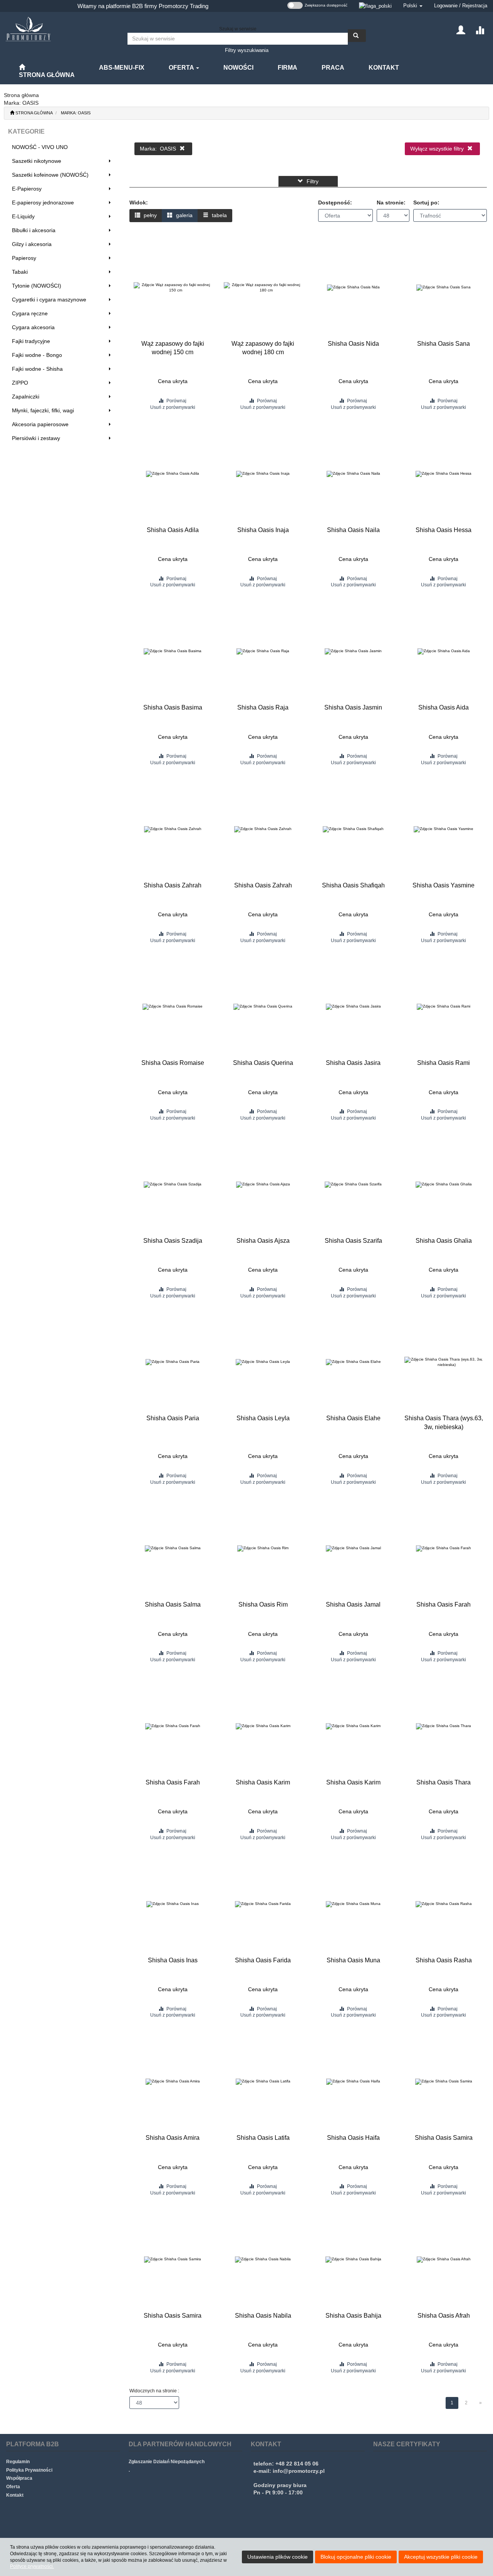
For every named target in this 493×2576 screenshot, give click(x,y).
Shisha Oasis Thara (444, 1782)
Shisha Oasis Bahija (353, 2316)
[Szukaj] (357, 36)
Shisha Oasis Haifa (353, 2138)
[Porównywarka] (480, 29)
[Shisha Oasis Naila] (353, 474)
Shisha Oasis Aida (444, 707)
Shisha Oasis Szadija (173, 1241)
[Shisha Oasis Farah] (444, 1548)
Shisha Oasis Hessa (444, 530)
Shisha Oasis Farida (263, 1960)
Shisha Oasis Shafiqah (353, 885)
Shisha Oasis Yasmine (444, 885)
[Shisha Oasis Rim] (263, 1548)
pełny (149, 215)
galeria (184, 215)
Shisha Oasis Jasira (353, 1063)
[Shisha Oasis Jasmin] (353, 651)
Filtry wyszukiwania (247, 50)
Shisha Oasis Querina (263, 1063)
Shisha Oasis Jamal (353, 1604)
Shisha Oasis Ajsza (263, 1241)
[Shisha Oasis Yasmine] (444, 829)
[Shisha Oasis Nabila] (263, 2260)
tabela (219, 215)
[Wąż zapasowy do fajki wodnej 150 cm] (173, 288)
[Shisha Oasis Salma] (173, 1548)
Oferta (182, 68)
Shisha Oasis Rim (263, 1604)
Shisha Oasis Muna (353, 1960)
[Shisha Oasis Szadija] (173, 1185)
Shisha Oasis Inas (173, 1960)
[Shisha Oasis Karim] (263, 1726)
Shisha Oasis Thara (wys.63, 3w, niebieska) (444, 1422)
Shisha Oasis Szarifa (353, 1241)
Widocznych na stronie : (154, 2391)
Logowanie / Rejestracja (461, 6)
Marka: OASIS (76, 113)
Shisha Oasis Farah (444, 1604)
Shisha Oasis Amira (173, 2138)
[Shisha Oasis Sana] (444, 288)
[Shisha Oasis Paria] (173, 1362)
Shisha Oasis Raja (263, 707)
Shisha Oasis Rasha (444, 1960)
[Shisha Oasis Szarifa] (353, 1185)
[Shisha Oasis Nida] (353, 288)
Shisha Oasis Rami (444, 1063)
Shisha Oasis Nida (353, 344)
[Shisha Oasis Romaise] (173, 1007)
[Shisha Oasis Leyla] (263, 1362)
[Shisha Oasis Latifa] (263, 2082)
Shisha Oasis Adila (173, 530)
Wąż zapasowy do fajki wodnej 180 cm (263, 348)
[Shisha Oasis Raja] (263, 651)
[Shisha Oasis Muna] (353, 1904)
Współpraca (19, 2478)
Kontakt (15, 2495)
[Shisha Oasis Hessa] (444, 474)
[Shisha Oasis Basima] (173, 651)
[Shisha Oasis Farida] (263, 1904)
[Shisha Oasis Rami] (444, 1007)
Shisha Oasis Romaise (173, 1063)
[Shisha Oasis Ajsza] (263, 1185)
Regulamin (18, 2462)
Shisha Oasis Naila (353, 530)
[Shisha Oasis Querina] (263, 1007)
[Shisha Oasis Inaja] (263, 474)
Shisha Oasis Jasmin (353, 707)
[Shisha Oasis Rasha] (444, 1904)
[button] (413, 6)
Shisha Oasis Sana (444, 344)
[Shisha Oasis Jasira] (353, 1007)
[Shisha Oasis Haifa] (353, 2082)
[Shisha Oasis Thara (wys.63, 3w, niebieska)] (444, 1362)
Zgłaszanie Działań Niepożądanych (167, 2462)
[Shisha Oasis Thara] (444, 1726)
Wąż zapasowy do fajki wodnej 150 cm (173, 348)
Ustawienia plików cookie (278, 2557)
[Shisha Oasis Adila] (173, 474)
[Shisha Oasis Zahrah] (173, 829)
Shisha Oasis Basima (173, 707)
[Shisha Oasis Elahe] (353, 1362)
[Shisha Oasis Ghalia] (444, 1185)
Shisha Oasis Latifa (263, 2138)
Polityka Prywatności (29, 2470)
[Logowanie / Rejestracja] (461, 29)
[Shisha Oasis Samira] (444, 2082)
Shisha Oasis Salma (173, 1604)
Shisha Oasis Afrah (444, 2316)
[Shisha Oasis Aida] (444, 651)
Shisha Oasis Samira (444, 2138)
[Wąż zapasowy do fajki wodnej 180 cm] (263, 288)
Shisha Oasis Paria (173, 1418)
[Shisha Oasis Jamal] (353, 1548)
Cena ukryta (173, 381)
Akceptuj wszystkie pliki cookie (441, 2557)
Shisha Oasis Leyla (263, 1418)
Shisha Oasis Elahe (353, 1418)
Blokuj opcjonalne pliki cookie (356, 2557)
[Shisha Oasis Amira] (173, 2082)
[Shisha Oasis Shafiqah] (353, 829)
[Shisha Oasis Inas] (173, 1904)
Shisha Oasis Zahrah (173, 885)
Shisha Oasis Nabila (263, 2316)
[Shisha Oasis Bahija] (353, 2260)
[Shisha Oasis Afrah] (444, 2260)
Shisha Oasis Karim (263, 1782)
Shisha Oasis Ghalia (444, 1241)
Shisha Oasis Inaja (263, 530)
